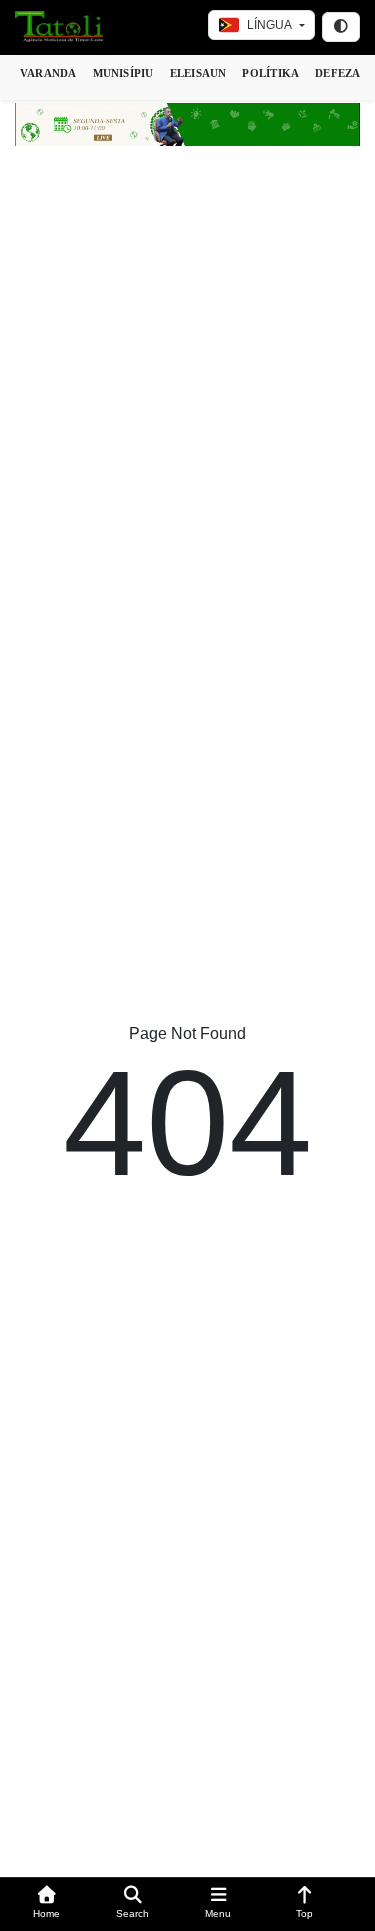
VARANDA (48, 73)
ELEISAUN (198, 73)
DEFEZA (337, 73)
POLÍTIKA (270, 73)
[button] (47, 1904)
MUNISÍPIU (123, 73)
